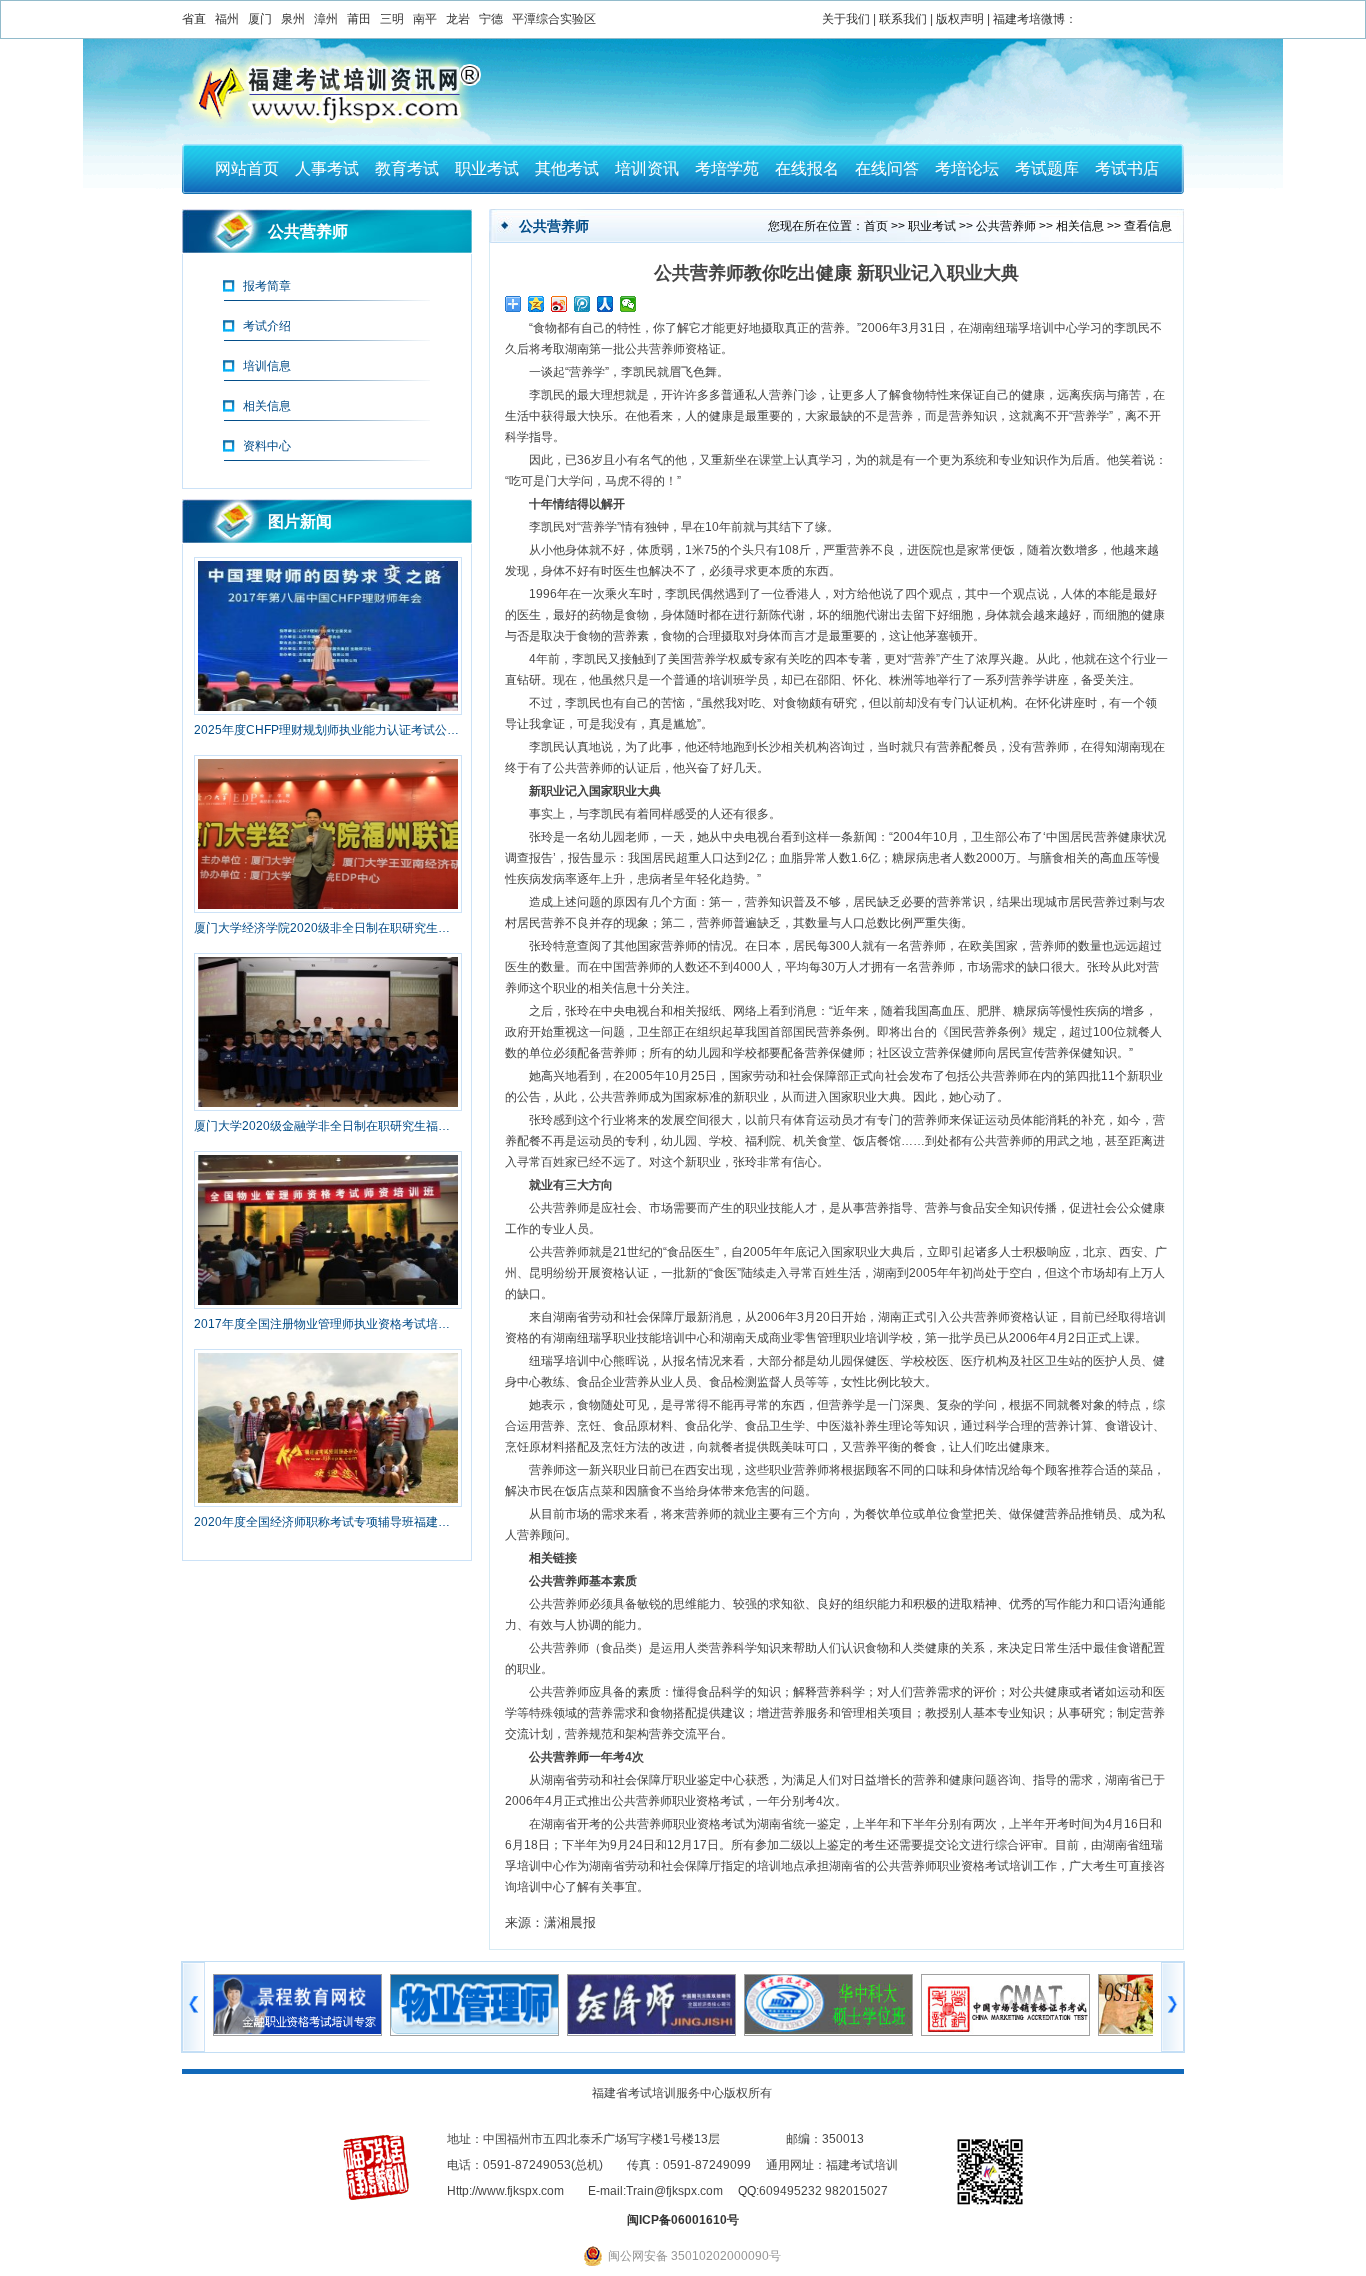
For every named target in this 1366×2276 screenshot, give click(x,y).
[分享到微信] (628, 304)
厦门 (260, 19)
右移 (1172, 2007)
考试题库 (1047, 168)
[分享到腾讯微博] (582, 304)
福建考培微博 (1029, 19)
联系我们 (903, 19)
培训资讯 (647, 168)
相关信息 (1080, 226)
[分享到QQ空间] (536, 304)
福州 (227, 19)
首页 (876, 226)
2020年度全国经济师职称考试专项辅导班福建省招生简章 (327, 1522)
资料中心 (267, 446)
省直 (194, 19)
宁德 (491, 19)
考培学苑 (727, 168)
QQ (747, 2191)
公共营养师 (1006, 226)
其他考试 (567, 168)
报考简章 (267, 286)
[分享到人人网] (605, 304)
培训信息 (267, 366)
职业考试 (487, 168)
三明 (392, 19)
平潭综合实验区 (554, 19)
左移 (193, 2007)
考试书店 (1127, 168)
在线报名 (807, 168)
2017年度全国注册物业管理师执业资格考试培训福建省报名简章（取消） (327, 1324)
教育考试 (407, 168)
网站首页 (247, 168)
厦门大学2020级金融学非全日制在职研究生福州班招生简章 (327, 1126)
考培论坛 (967, 168)
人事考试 (327, 168)
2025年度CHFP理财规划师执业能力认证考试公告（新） (327, 730)
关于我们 (846, 19)
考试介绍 (267, 326)
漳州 (326, 19)
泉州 (293, 19)
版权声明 (960, 19)
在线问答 (887, 168)
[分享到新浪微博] (559, 304)
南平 (425, 19)
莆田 (359, 19)
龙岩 (458, 19)
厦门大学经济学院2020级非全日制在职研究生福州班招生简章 (327, 928)
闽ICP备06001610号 (683, 2220)
